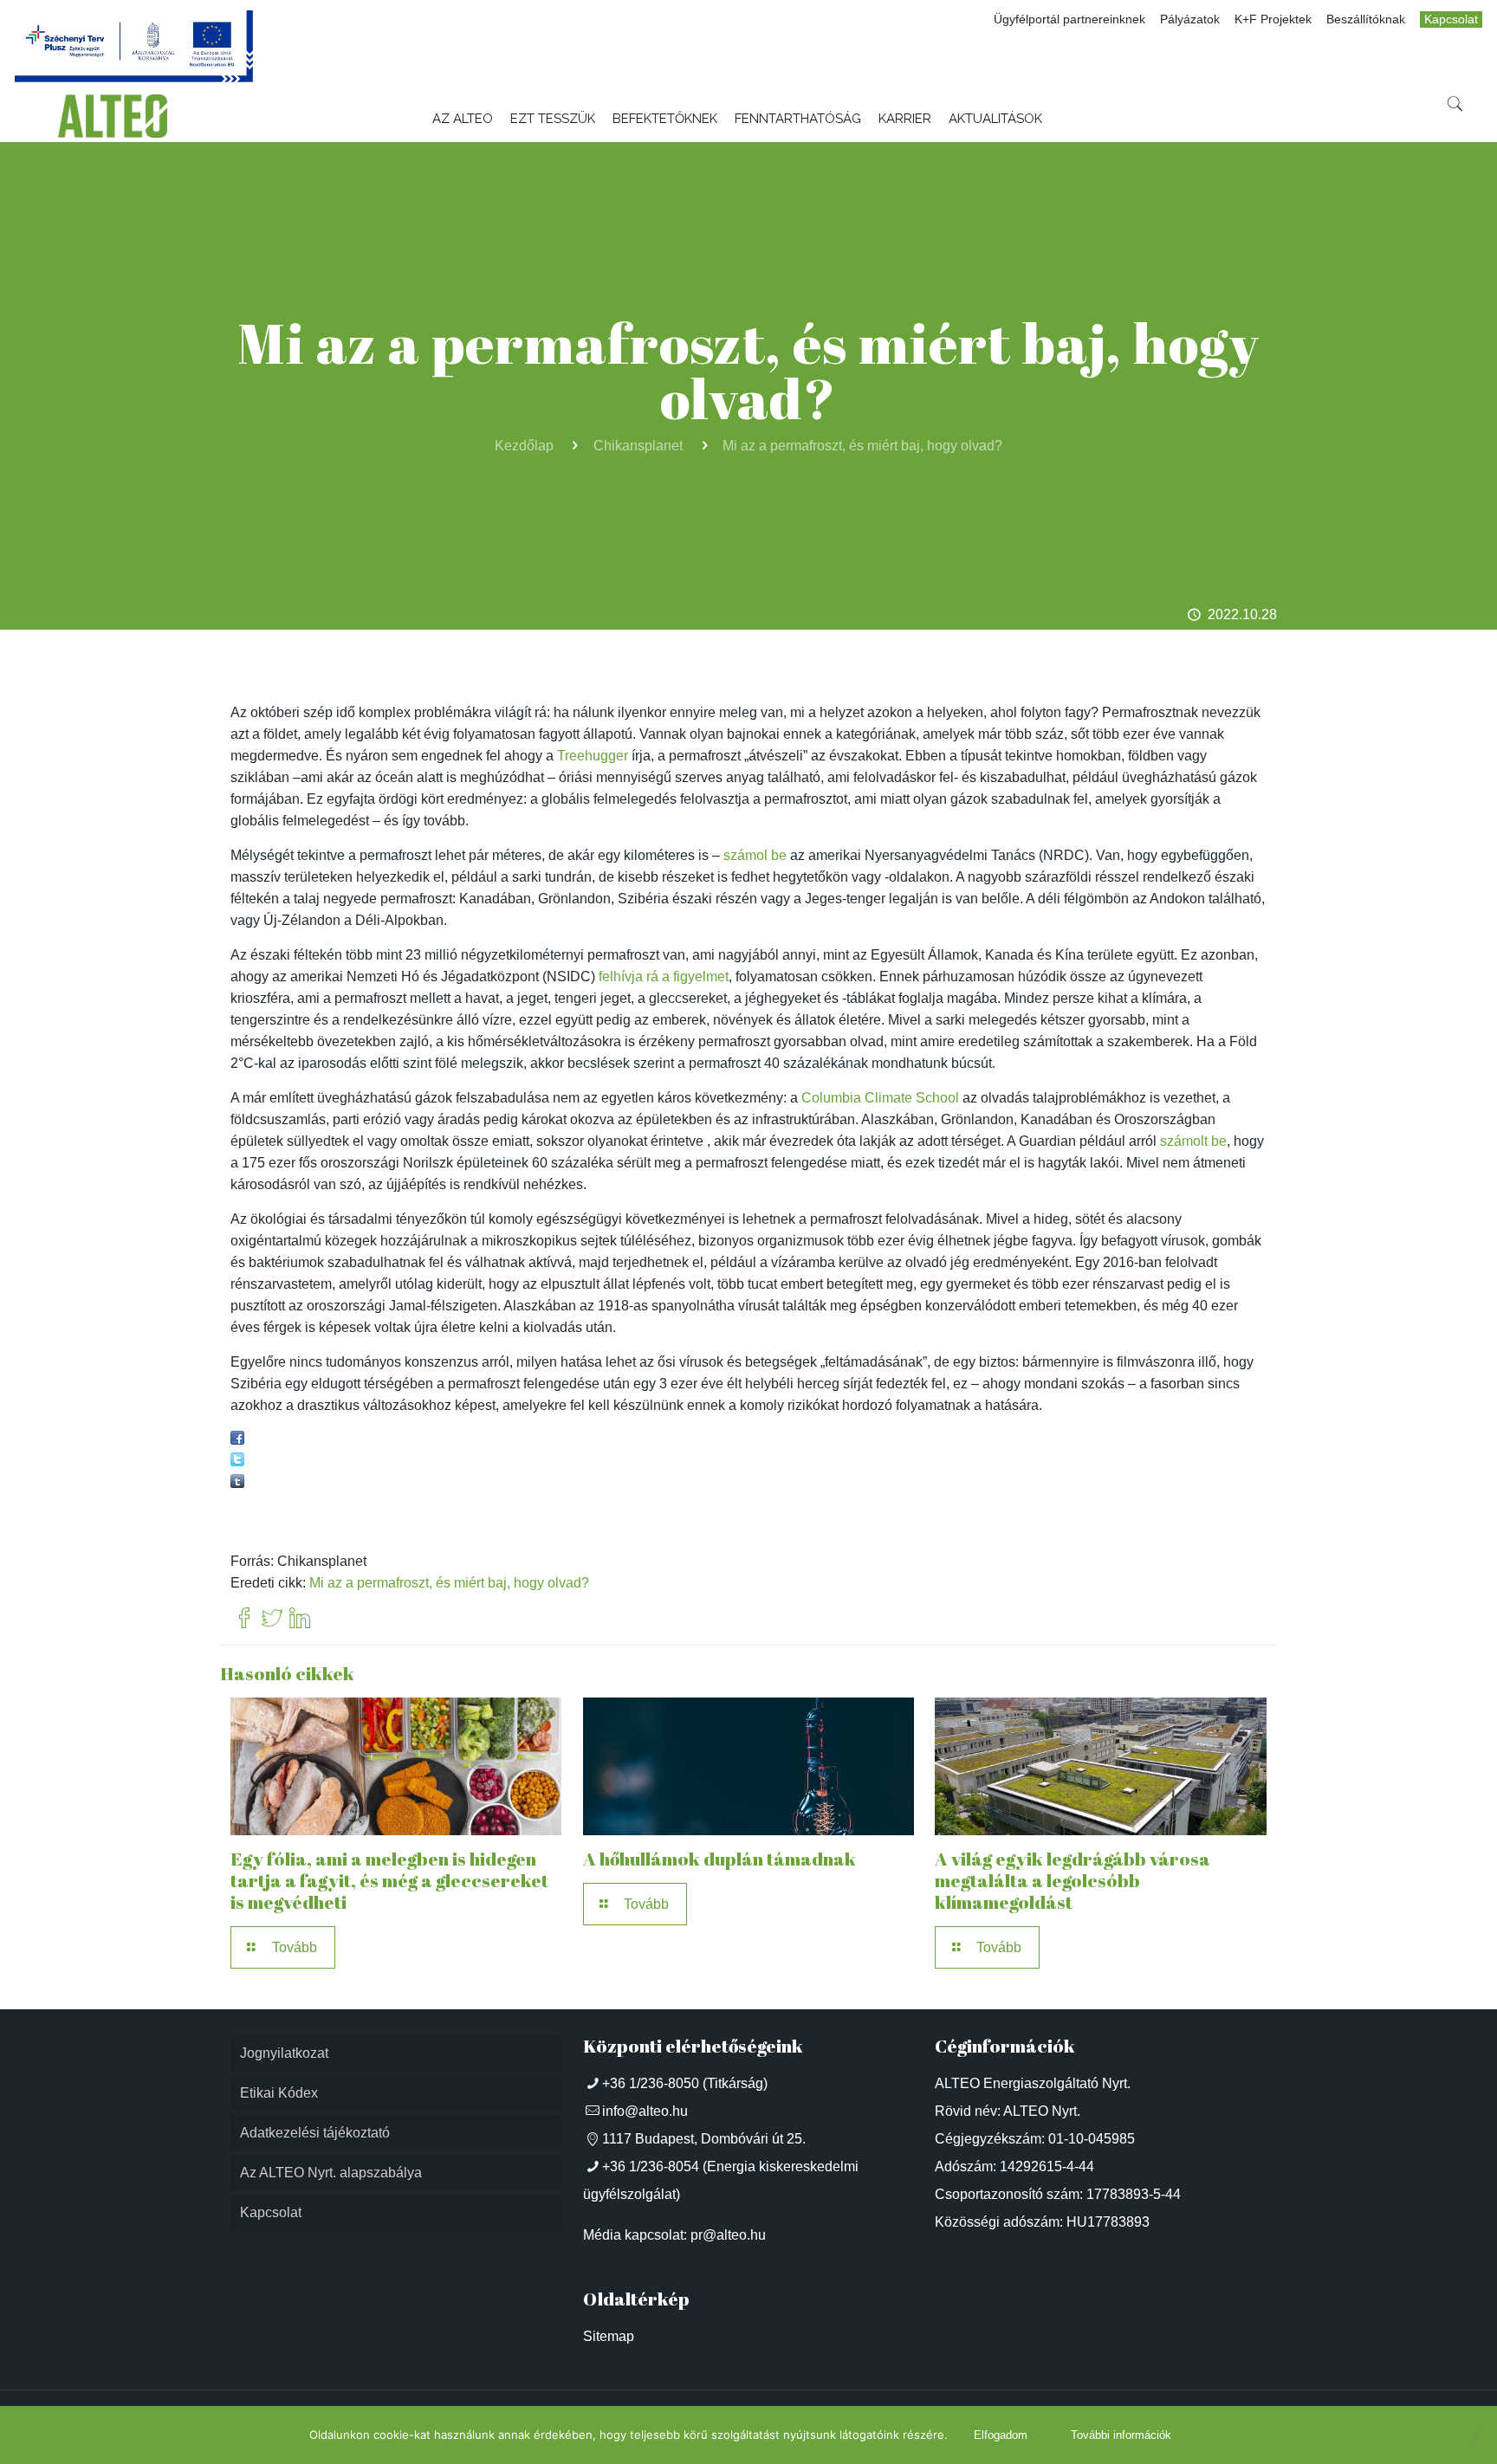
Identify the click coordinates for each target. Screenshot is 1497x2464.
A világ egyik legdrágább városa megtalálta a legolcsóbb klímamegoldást (1073, 1880)
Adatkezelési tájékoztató (315, 2133)
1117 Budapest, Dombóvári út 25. (704, 2139)
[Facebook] (244, 1619)
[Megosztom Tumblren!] (237, 1483)
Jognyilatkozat (284, 2053)
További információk (1121, 2435)
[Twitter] (272, 1619)
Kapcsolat (1451, 19)
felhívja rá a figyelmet (664, 977)
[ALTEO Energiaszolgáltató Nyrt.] (113, 116)
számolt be (1193, 1141)
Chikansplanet (638, 446)
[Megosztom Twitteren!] (237, 1462)
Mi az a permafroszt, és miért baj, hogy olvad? (862, 446)
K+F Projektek (1273, 19)
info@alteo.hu (645, 2111)
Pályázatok (1190, 19)
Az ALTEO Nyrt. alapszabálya (331, 2173)
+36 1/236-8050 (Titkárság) (685, 2083)
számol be (755, 855)
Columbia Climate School (880, 1098)
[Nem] (1475, 2435)
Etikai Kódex (279, 2093)
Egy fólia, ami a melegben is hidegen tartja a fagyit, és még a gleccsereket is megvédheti (389, 1880)
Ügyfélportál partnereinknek (1069, 19)
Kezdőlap (524, 446)
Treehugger (593, 756)
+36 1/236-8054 (651, 2167)
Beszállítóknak (1366, 19)
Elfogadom (1001, 2435)
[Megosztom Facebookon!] (237, 1440)
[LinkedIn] (300, 1619)
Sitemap (609, 2336)
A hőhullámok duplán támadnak (719, 1859)
